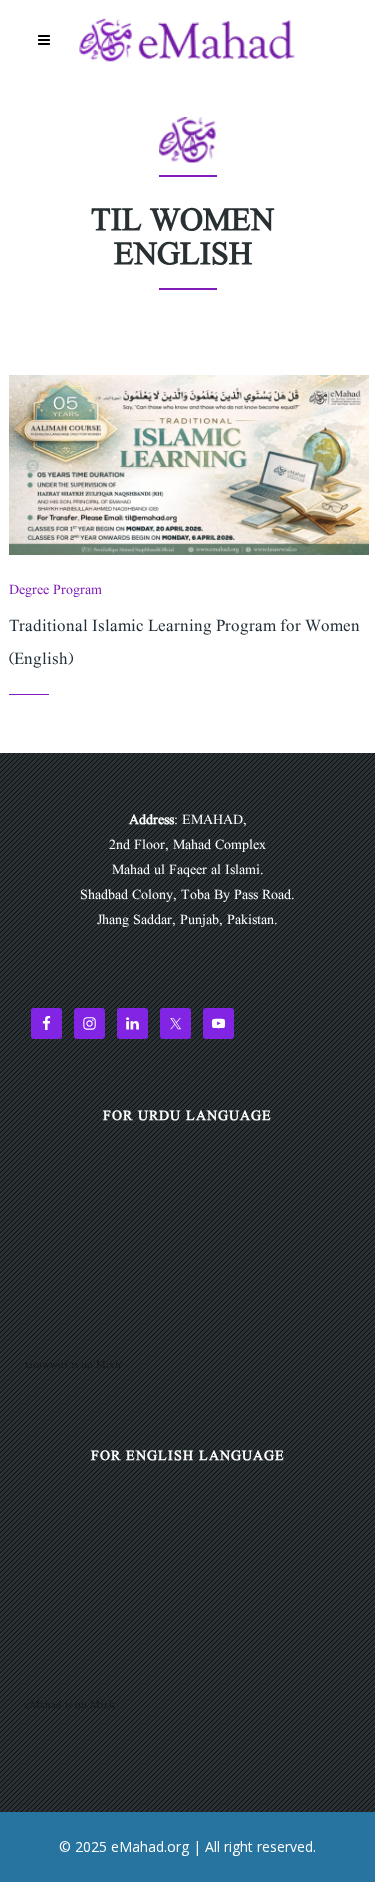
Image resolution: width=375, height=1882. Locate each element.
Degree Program (55, 590)
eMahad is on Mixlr (70, 1705)
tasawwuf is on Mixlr (73, 1365)
